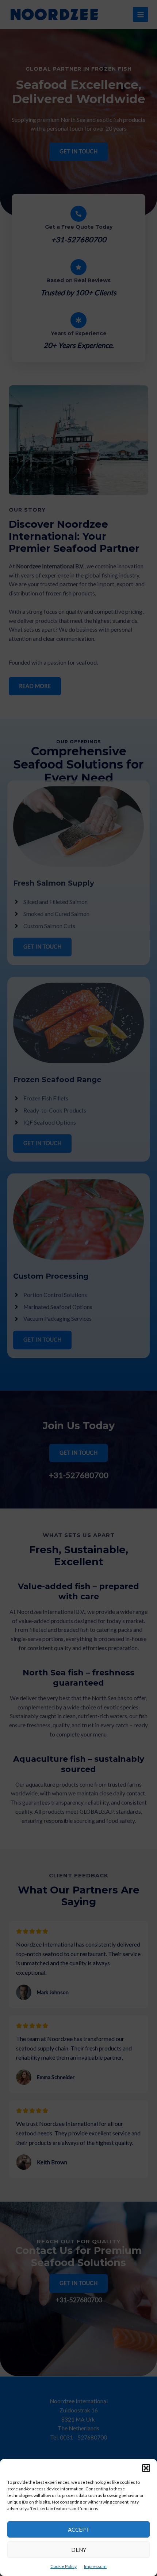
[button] (146, 2468)
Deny (79, 2550)
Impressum (95, 2566)
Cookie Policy (64, 2566)
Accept (79, 2530)
